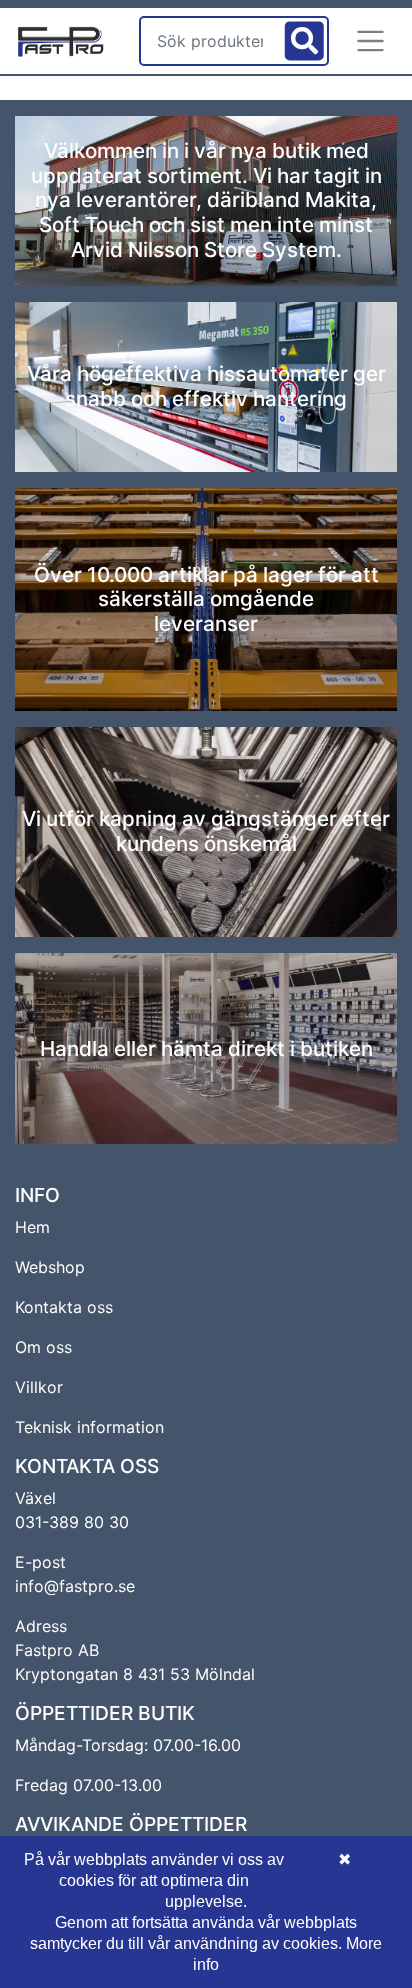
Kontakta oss (64, 1307)
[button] (371, 41)
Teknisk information (89, 1427)
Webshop (50, 1267)
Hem (32, 1227)
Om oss (43, 1347)
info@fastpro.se (75, 1586)
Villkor (39, 1387)
